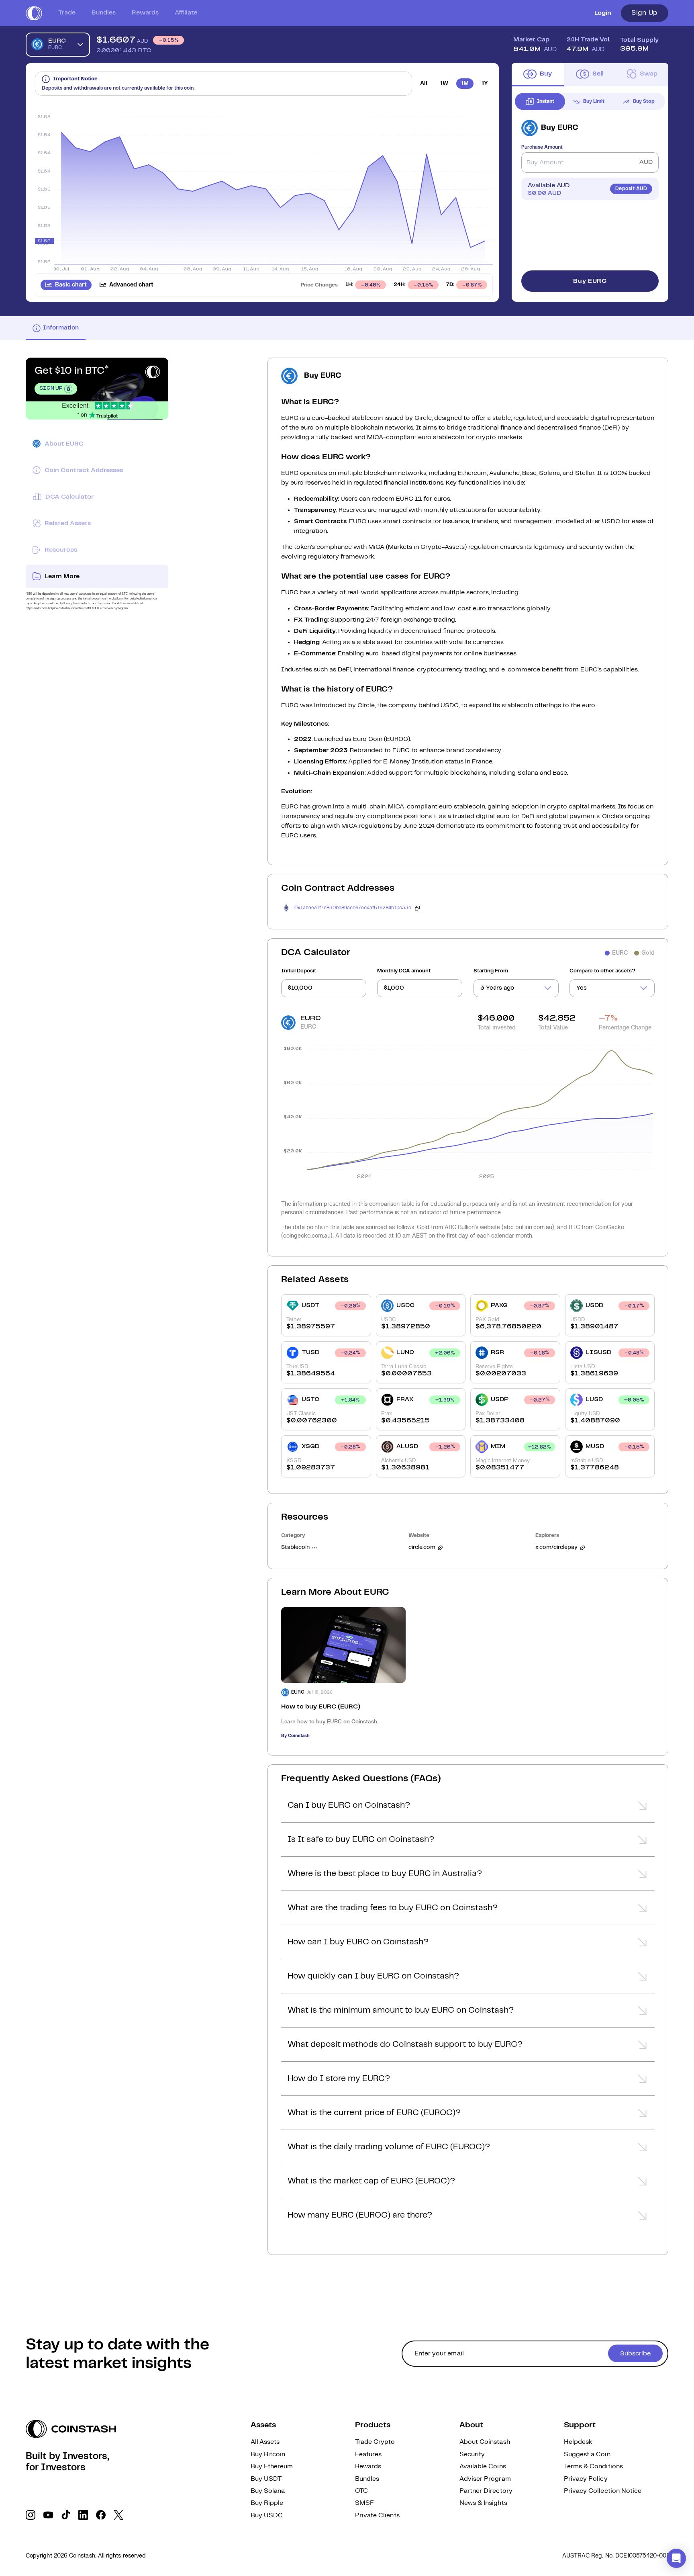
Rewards (145, 13)
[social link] (31, 2515)
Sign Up (645, 13)
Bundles (104, 13)
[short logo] (34, 13)
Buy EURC (590, 281)
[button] (468, 1808)
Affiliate (186, 13)
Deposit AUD (631, 189)
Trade (67, 13)
